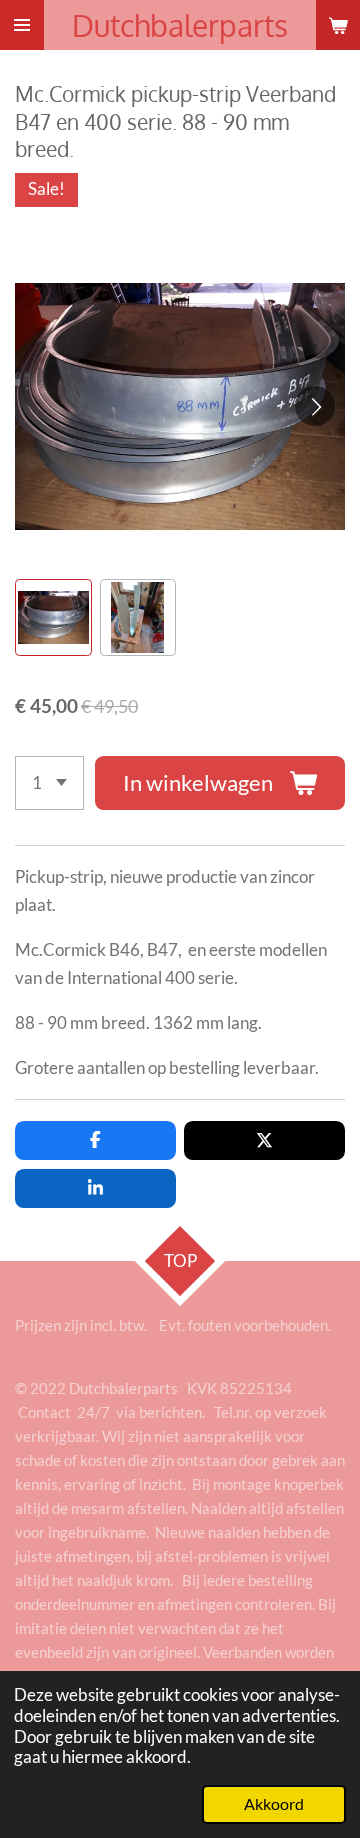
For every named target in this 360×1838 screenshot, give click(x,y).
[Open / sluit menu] (22, 25)
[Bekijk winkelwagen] (338, 25)
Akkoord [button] (274, 1804)
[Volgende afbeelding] (315, 406)
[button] (53, 617)
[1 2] (49, 783)
